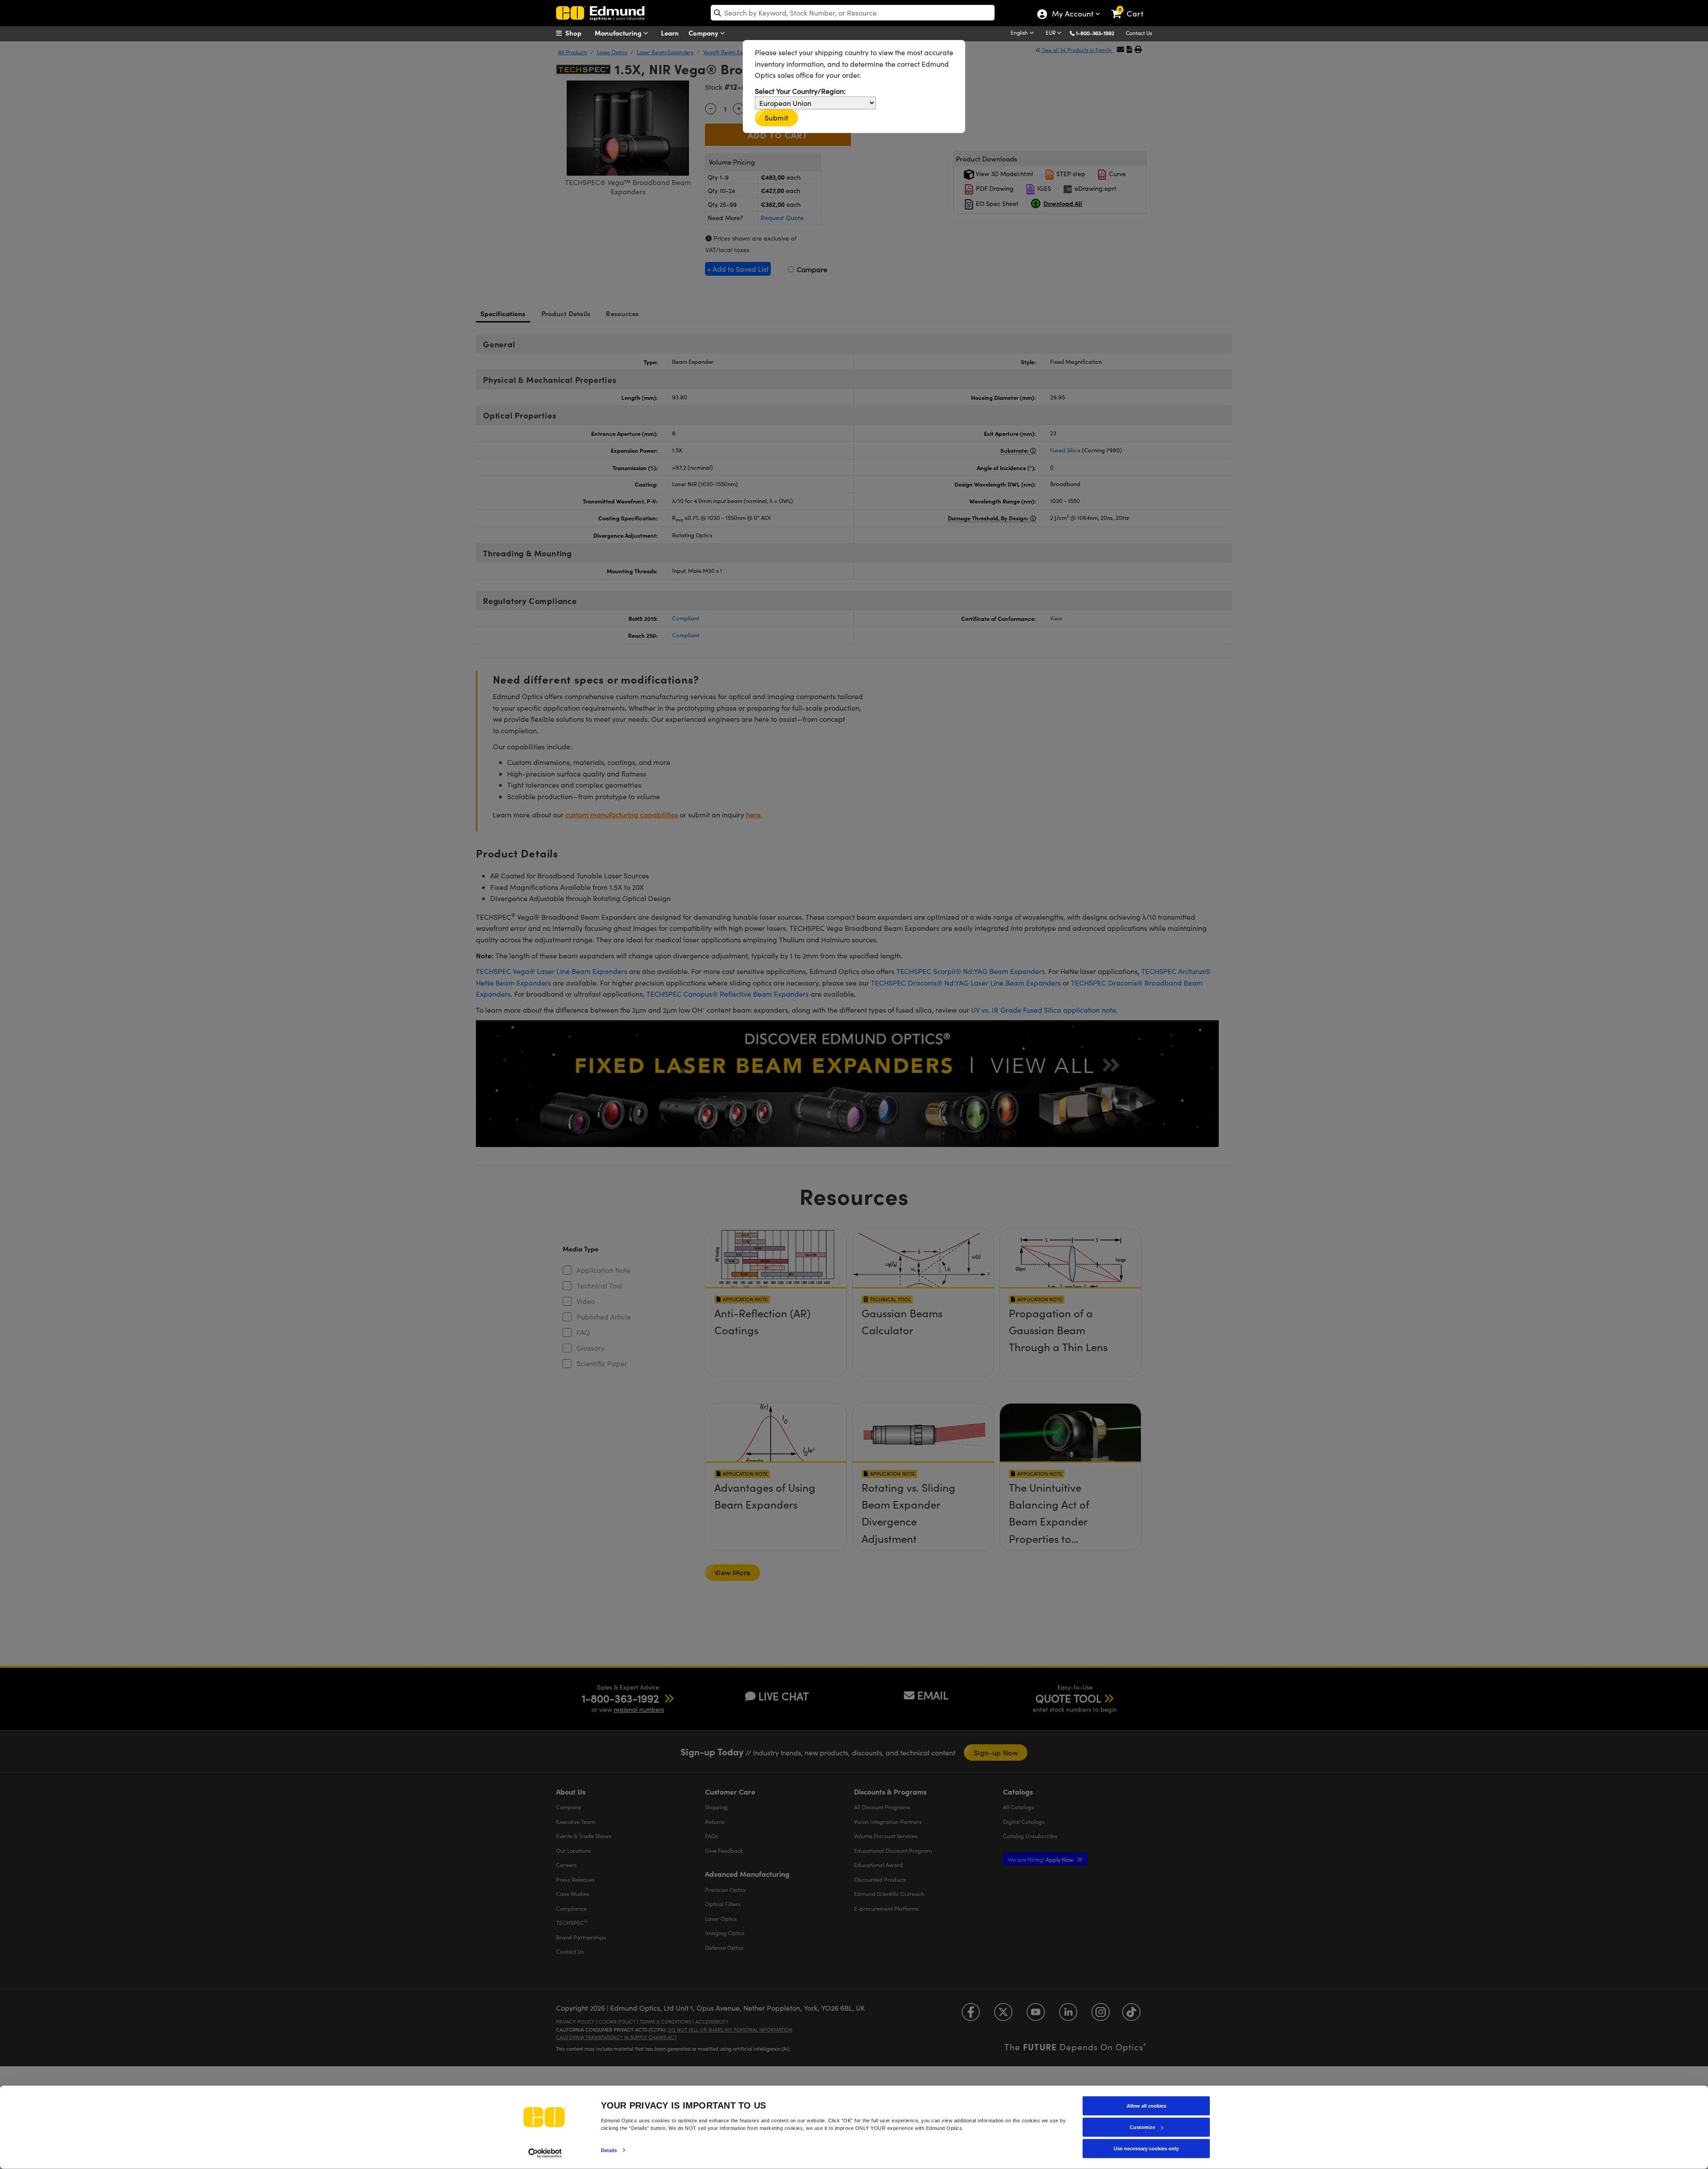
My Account (1072, 15)
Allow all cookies (1146, 2106)
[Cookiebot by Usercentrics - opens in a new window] (545, 2153)
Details (609, 2150)
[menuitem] (578, 33)
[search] (853, 13)
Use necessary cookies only (1146, 2149)
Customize (1142, 2127)
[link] (1131, 7)
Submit (776, 118)
